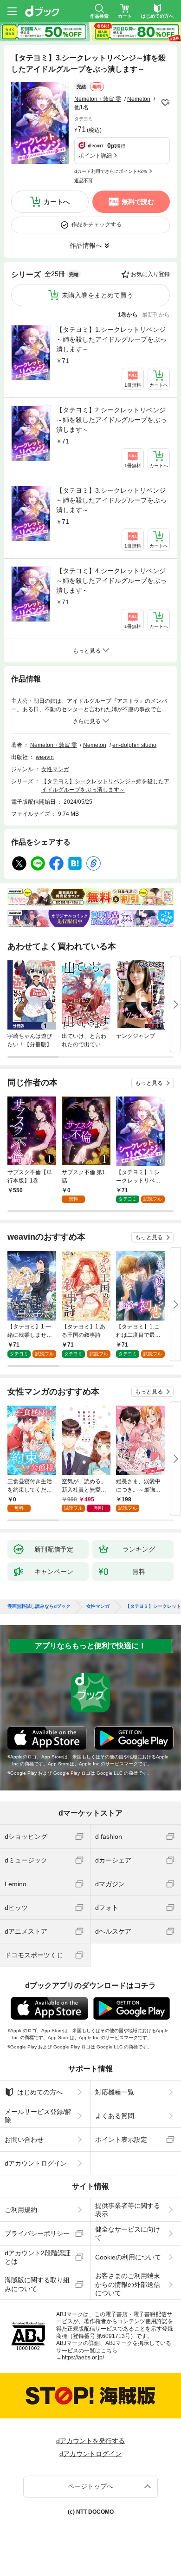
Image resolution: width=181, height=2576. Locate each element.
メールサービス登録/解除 (38, 2116)
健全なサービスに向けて (128, 2233)
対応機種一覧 (115, 2092)
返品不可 (84, 181)
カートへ (57, 202)
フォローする (165, 103)
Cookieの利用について (128, 2257)
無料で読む (138, 202)
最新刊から (156, 315)
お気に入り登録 (150, 274)
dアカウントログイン (36, 2163)
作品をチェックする (97, 225)
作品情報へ (86, 245)
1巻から (128, 315)
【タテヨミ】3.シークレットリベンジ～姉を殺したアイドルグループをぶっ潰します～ (111, 500)
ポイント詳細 (95, 156)
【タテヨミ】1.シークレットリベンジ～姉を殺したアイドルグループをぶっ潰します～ (111, 339)
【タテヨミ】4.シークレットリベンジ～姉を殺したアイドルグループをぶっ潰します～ (111, 581)
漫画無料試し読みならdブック (39, 1606)
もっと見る (149, 1083)
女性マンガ (55, 769)
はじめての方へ (40, 2092)
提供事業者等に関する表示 (128, 2210)
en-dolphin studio (134, 745)
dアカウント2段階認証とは (38, 2257)
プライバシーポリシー (37, 2233)
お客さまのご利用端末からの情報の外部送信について (128, 2284)
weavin (45, 757)
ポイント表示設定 (121, 2140)
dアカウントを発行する (90, 2441)
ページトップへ (90, 2486)
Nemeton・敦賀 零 (98, 99)
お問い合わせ (24, 2140)
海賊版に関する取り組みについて (37, 2284)
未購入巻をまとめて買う (97, 295)
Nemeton (139, 99)
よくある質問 (115, 2116)
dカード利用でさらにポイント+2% (111, 171)
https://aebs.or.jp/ (83, 2358)
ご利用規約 (21, 2210)
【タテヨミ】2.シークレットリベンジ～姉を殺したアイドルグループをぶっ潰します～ (111, 420)
